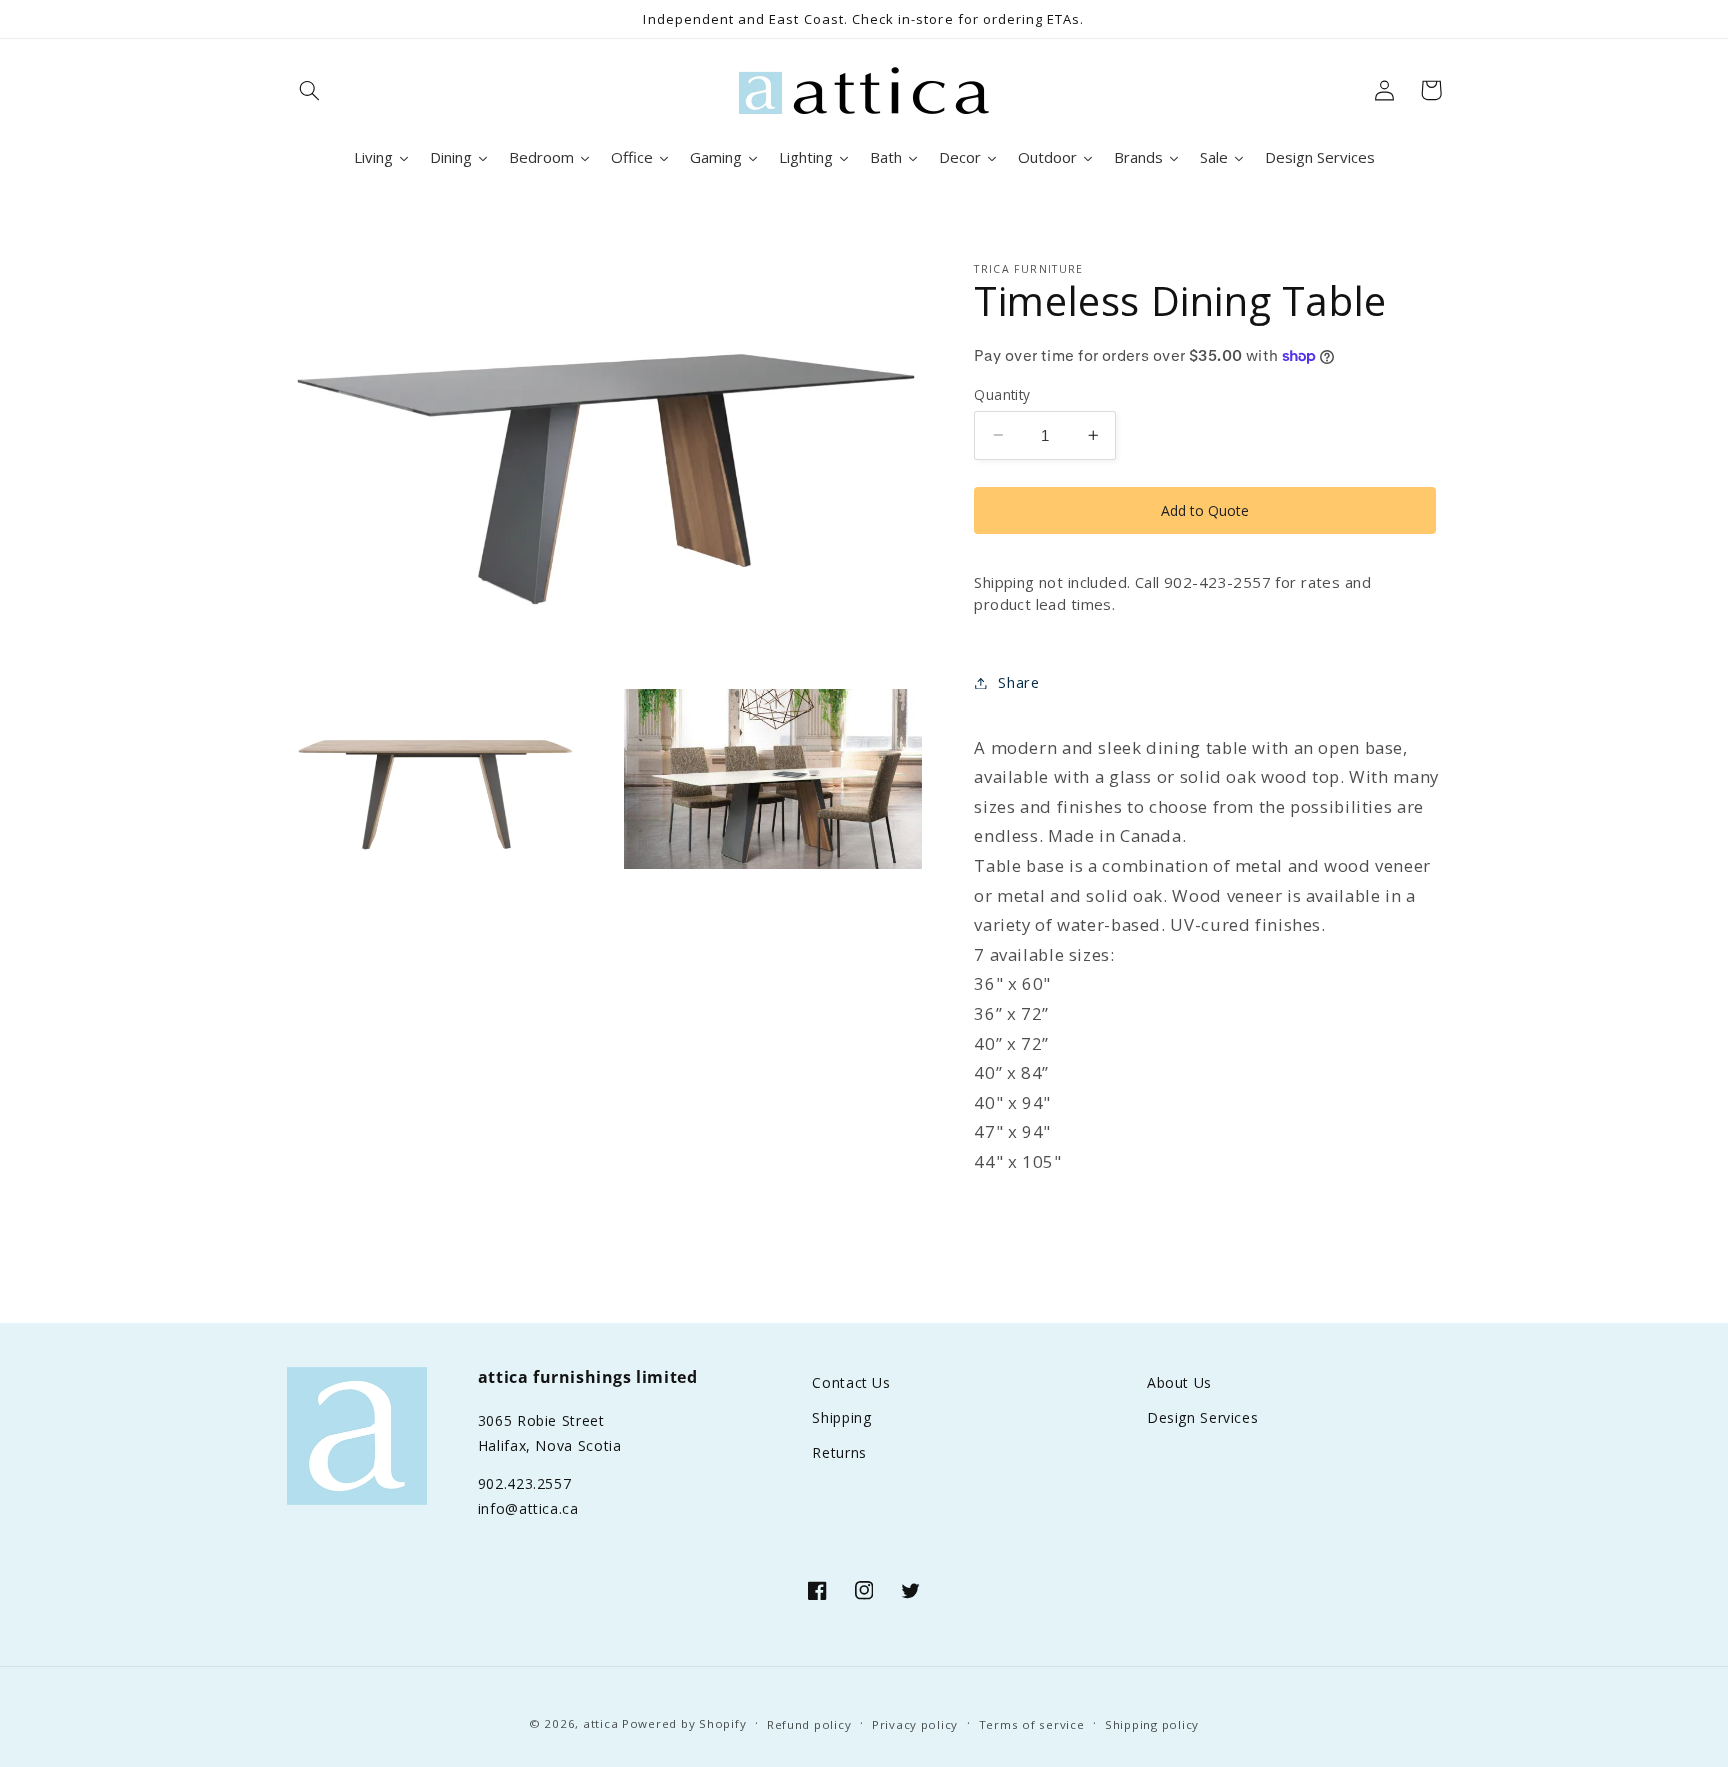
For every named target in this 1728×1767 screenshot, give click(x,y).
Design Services (1202, 1417)
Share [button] (1018, 682)
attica (600, 1723)
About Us (1179, 1382)
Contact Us (851, 1382)
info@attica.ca (528, 1508)
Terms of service (1032, 1724)
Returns (839, 1452)
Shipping (841, 1417)
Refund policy (809, 1724)
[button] (310, 90)
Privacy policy (915, 1724)
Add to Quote (1205, 509)
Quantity (1002, 393)
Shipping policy (1152, 1724)
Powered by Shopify (684, 1723)
